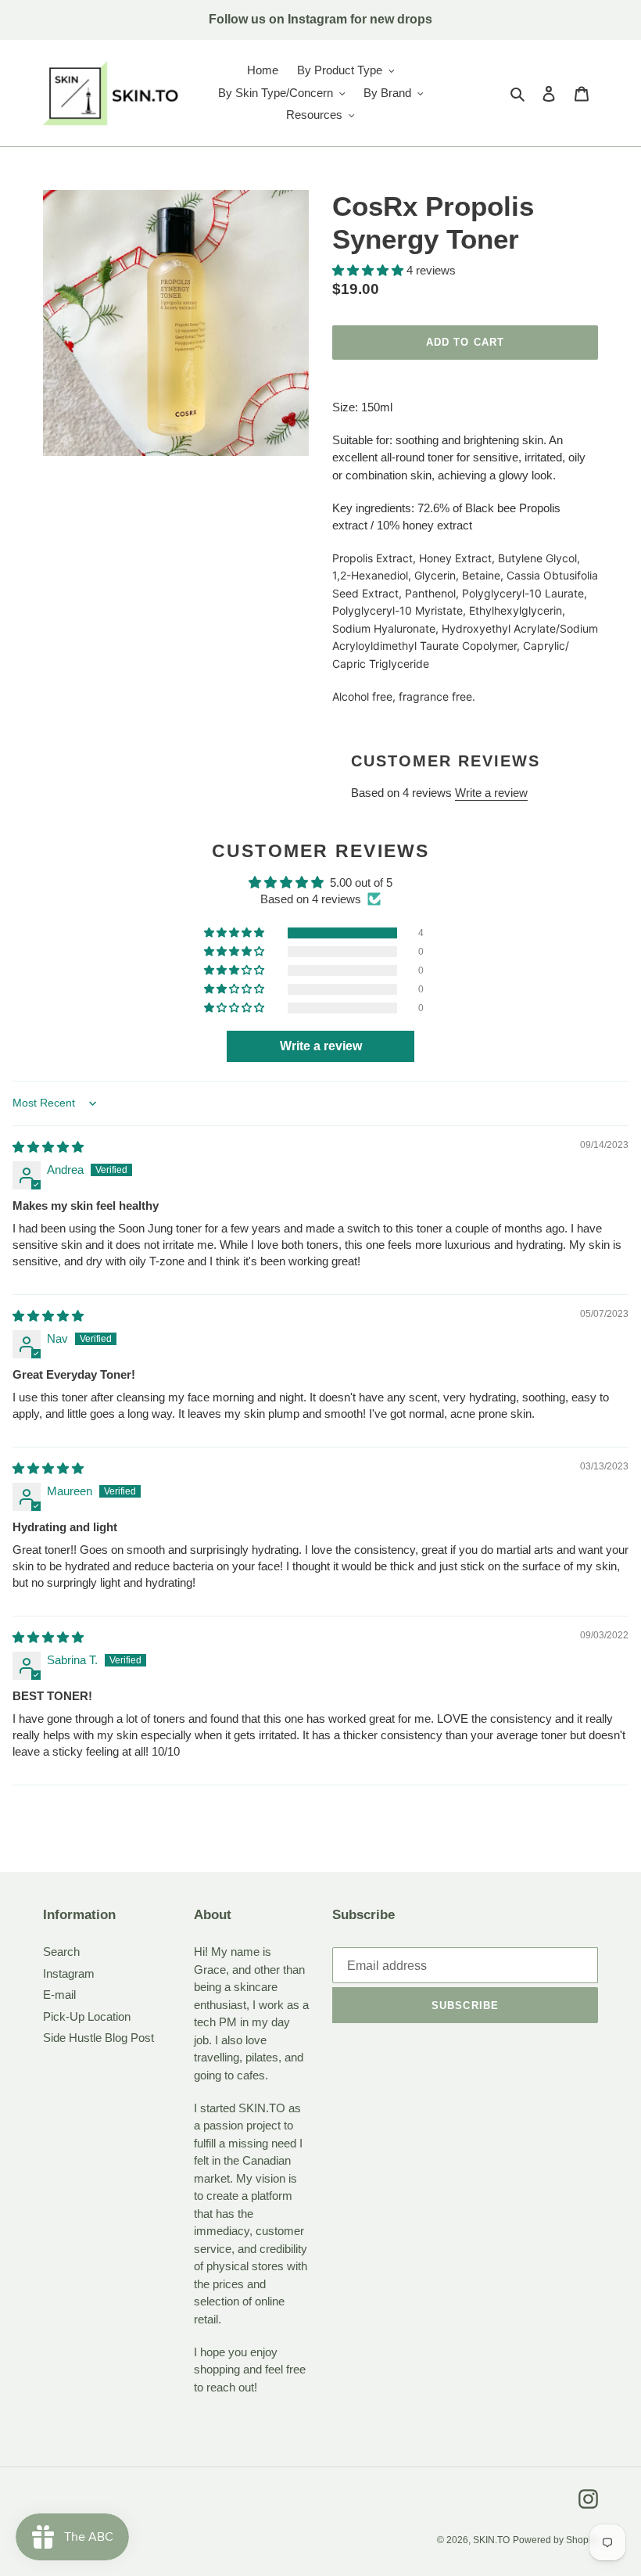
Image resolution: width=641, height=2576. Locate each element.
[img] (48, 1147)
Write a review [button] (321, 1046)
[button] (369, 270)
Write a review (491, 793)
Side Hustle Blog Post (98, 2038)
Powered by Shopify (555, 2540)
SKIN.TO (491, 2540)
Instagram (69, 1973)
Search (61, 1952)
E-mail (59, 1995)
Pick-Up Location (87, 2016)
